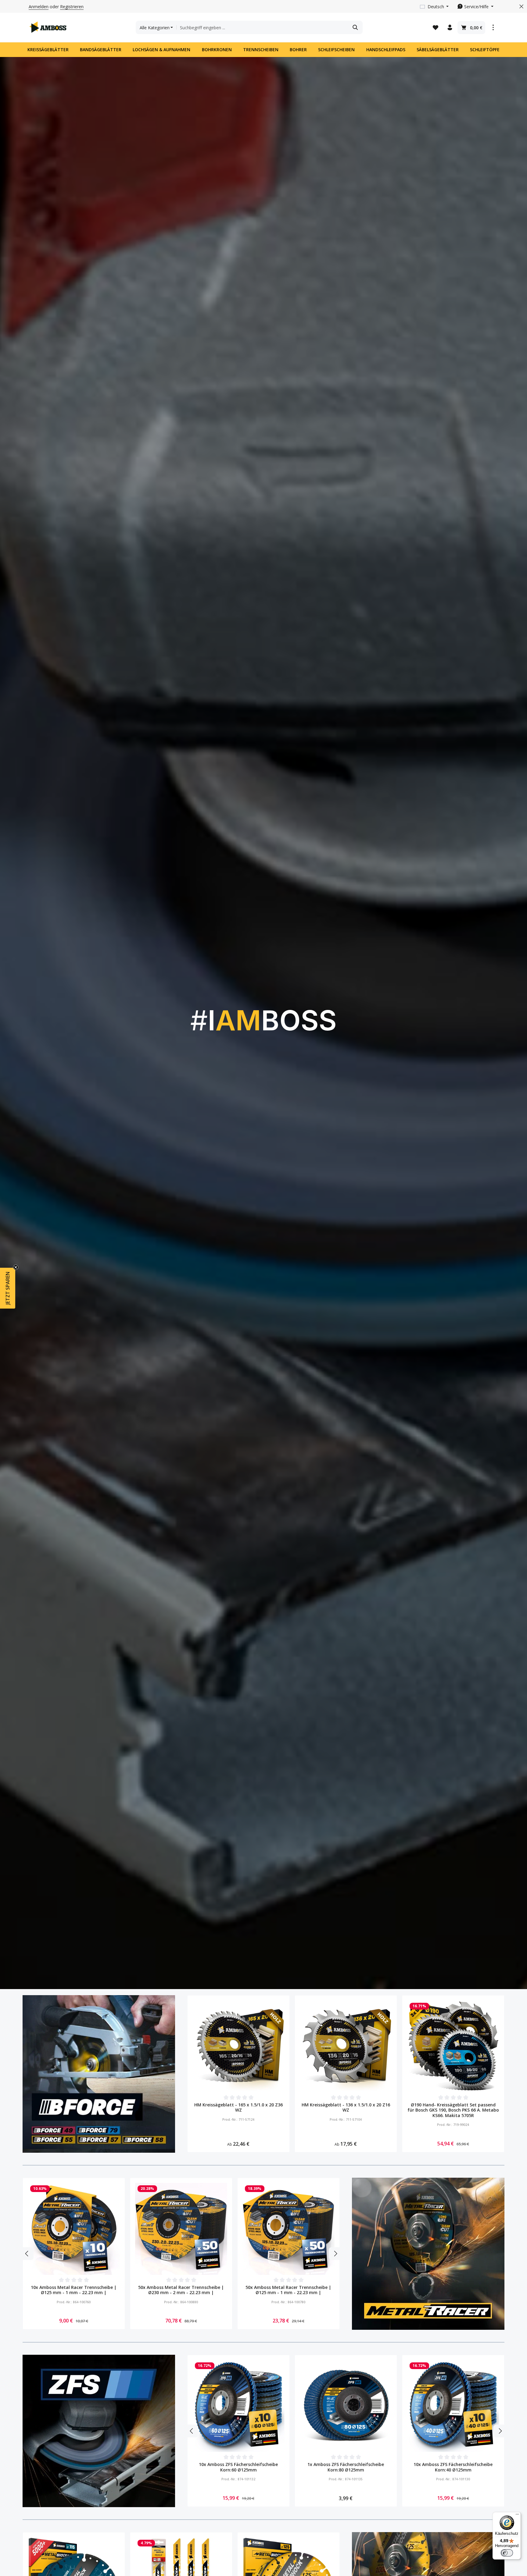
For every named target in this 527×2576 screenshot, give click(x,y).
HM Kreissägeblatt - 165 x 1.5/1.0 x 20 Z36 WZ (238, 2107)
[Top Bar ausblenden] (521, 7)
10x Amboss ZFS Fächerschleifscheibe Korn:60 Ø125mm (238, 2467)
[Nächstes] (335, 2254)
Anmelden (39, 7)
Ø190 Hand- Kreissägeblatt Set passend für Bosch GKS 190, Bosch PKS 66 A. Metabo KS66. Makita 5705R (453, 2110)
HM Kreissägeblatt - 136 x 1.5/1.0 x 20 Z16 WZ (346, 2107)
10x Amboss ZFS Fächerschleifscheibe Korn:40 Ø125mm (453, 2467)
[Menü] (517, 2516)
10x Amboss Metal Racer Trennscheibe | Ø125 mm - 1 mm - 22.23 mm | (74, 2290)
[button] (8, 1288)
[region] (346, 2074)
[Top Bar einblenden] (493, 28)
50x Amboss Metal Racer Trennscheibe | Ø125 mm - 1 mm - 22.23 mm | (288, 2290)
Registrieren (72, 7)
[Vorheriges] (27, 2254)
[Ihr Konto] (450, 28)
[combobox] (262, 27)
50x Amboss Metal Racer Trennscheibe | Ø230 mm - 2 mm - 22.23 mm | (181, 2290)
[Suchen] (355, 27)
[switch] (507, 2553)
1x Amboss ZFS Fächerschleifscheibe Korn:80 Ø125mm (346, 2467)
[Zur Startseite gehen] (48, 27)
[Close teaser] (16, 1267)
